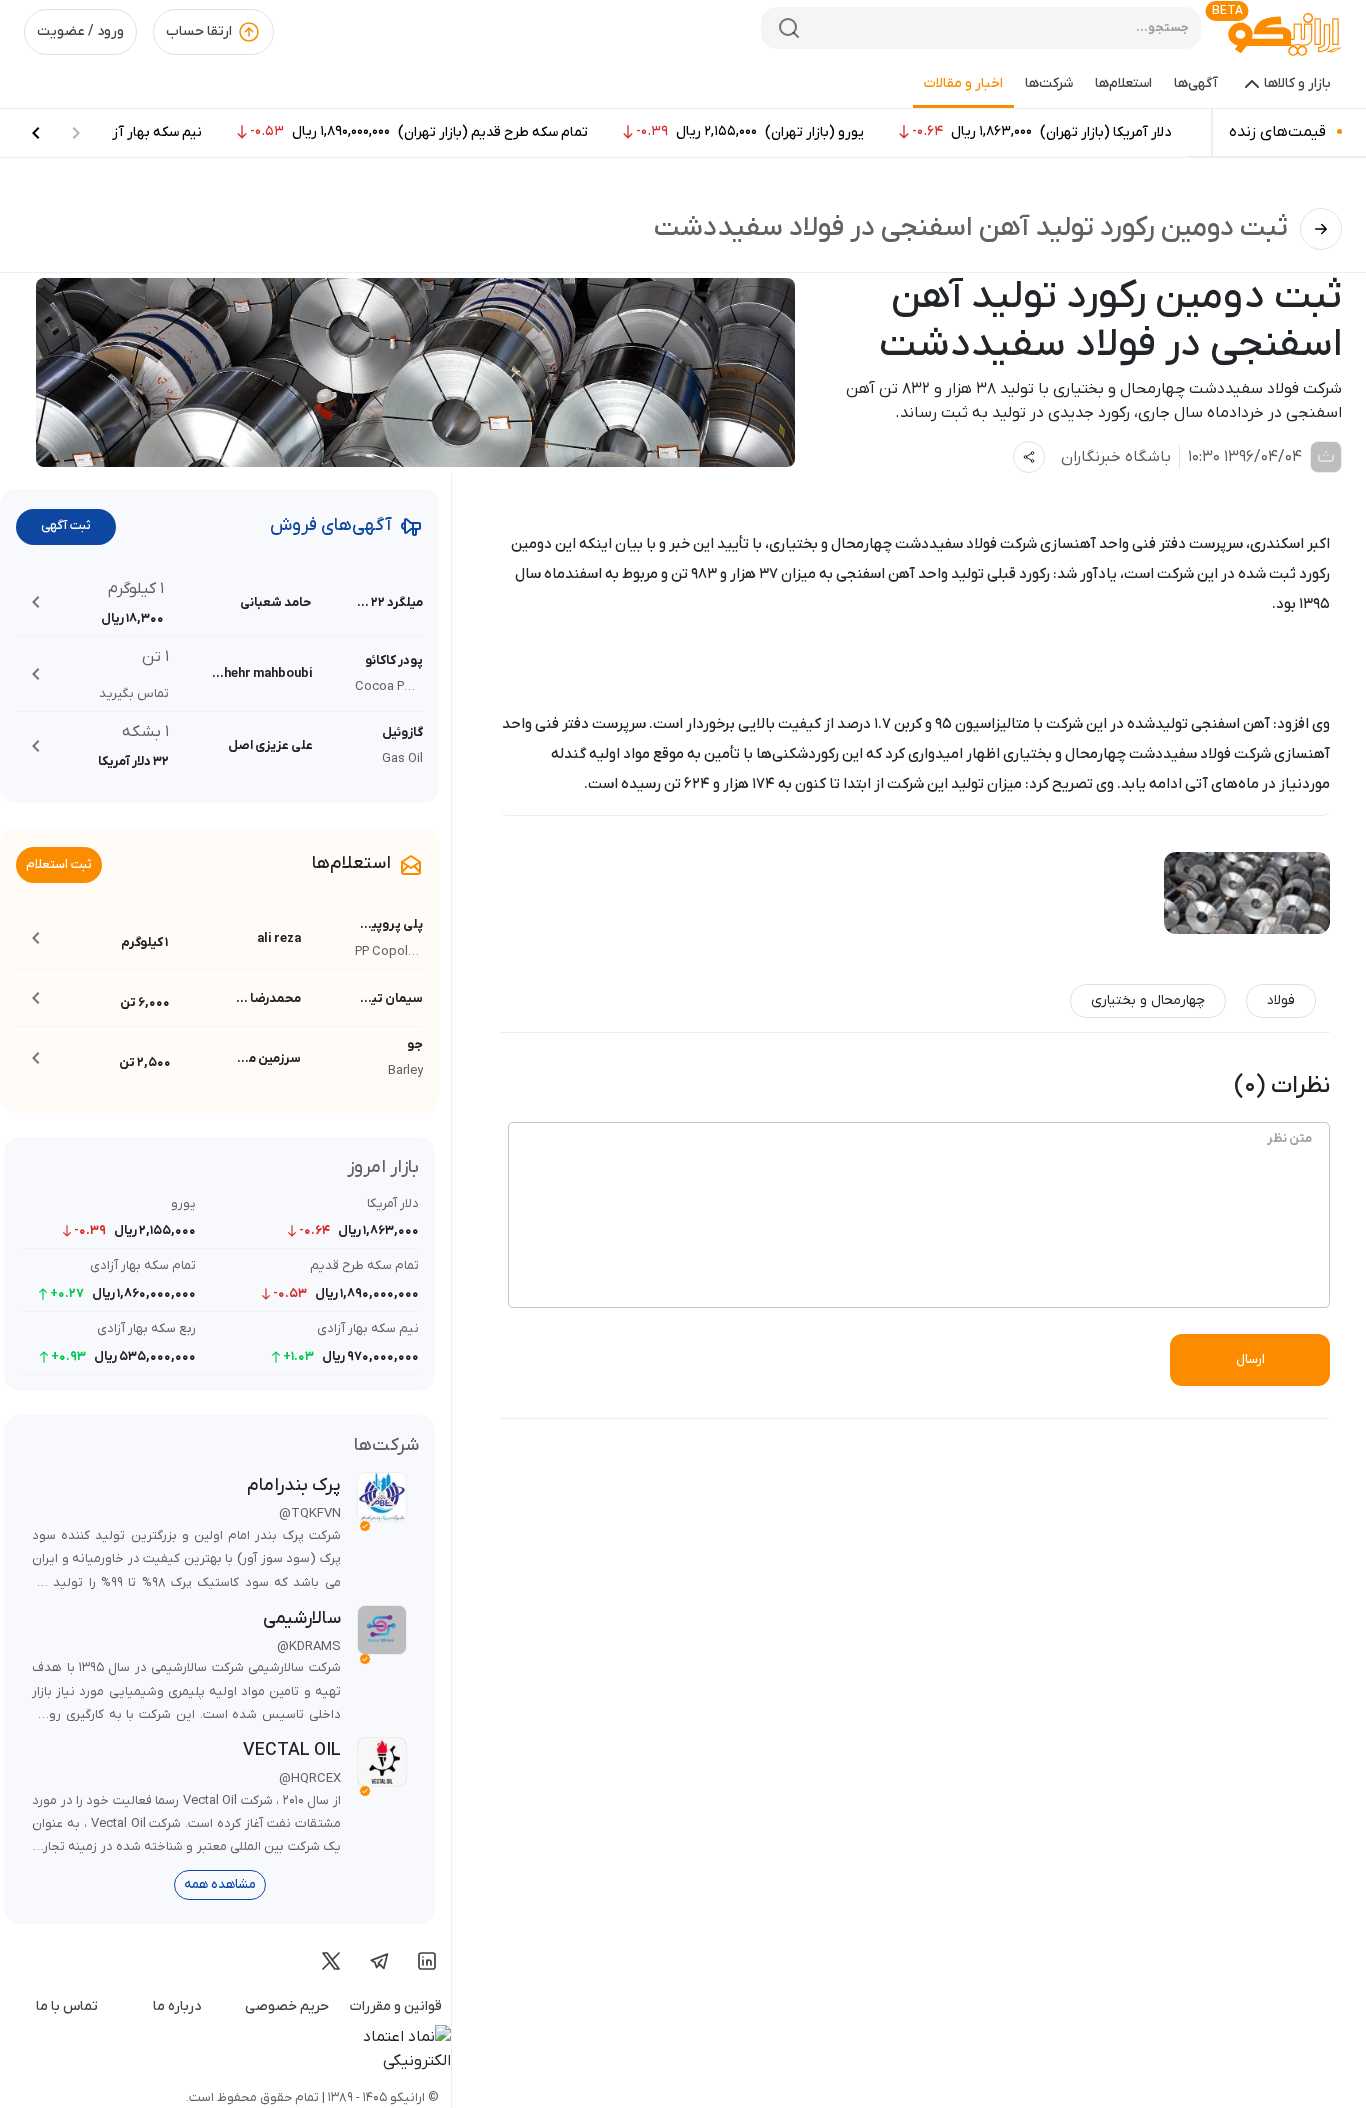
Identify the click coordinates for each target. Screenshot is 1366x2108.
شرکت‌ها (1049, 83)
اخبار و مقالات (963, 83)
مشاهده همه (220, 1884)
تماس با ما (67, 2006)
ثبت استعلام (59, 864)
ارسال (1250, 1359)
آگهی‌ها (1196, 83)
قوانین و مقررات (396, 2006)
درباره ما (177, 2006)
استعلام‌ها (1123, 83)
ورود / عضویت (80, 31)
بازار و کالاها (1297, 83)
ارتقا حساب (199, 31)
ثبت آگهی (66, 525)
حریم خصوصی (287, 2006)
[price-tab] (36, 133)
